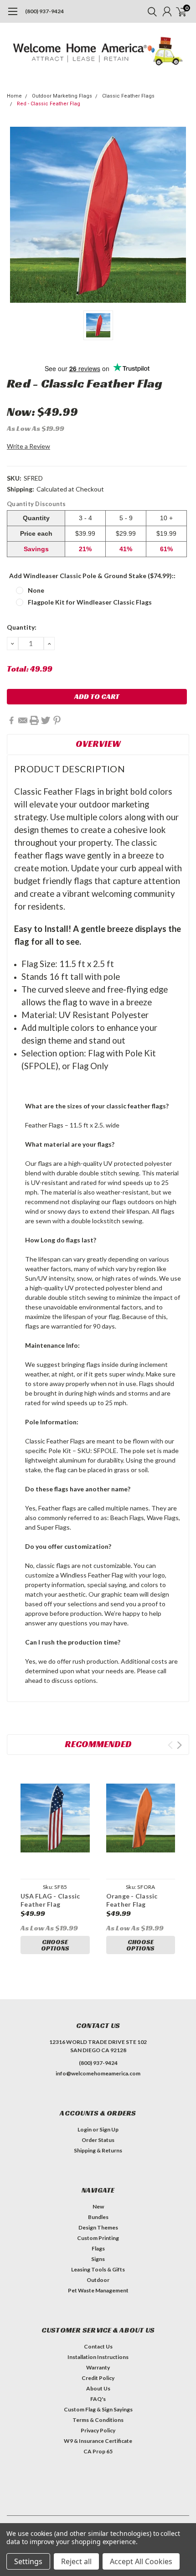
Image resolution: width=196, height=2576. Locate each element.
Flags (98, 2248)
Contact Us (98, 2346)
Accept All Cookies (141, 2561)
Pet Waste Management (98, 2290)
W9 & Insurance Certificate (98, 2441)
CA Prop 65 (98, 2451)
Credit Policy (98, 2378)
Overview (98, 744)
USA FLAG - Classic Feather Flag (50, 1900)
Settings (28, 2561)
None (36, 590)
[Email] (23, 720)
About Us (98, 2388)
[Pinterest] (57, 720)
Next (179, 1745)
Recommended (98, 1744)
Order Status (98, 2140)
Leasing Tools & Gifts (98, 2269)
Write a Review (28, 446)
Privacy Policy (98, 2430)
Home (14, 96)
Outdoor (98, 2280)
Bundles (98, 2217)
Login (85, 2129)
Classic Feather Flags (128, 96)
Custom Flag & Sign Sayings (98, 2409)
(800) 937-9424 (44, 11)
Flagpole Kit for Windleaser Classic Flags (90, 602)
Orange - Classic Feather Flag (132, 1900)
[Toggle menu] (13, 16)
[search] (150, 11)
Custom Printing (98, 2238)
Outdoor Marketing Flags (62, 96)
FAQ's (98, 2399)
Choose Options (55, 1945)
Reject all (76, 2561)
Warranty (98, 2367)
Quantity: (22, 627)
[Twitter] (46, 720)
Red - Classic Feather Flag (49, 104)
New (98, 2206)
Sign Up (109, 2129)
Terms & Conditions (98, 2420)
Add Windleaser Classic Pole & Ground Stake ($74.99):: (92, 576)
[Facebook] (11, 720)
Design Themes (98, 2227)
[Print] (34, 720)
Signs (98, 2259)
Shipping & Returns (98, 2150)
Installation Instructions (98, 2357)
